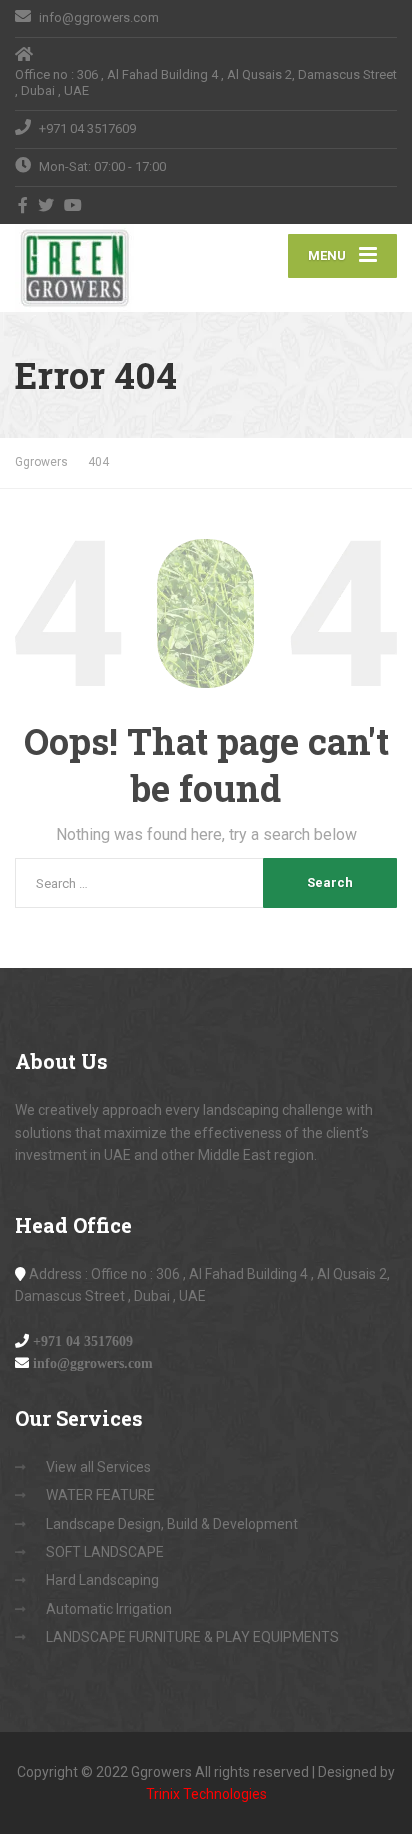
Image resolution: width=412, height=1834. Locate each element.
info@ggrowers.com (93, 1363)
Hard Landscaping (102, 1580)
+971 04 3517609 (83, 1341)
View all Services (98, 1467)
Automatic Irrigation (109, 1609)
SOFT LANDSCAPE (105, 1552)
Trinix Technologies (206, 1794)
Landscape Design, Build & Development (172, 1524)
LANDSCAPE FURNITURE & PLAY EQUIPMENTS (192, 1637)
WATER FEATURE (100, 1495)
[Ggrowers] (110, 268)
